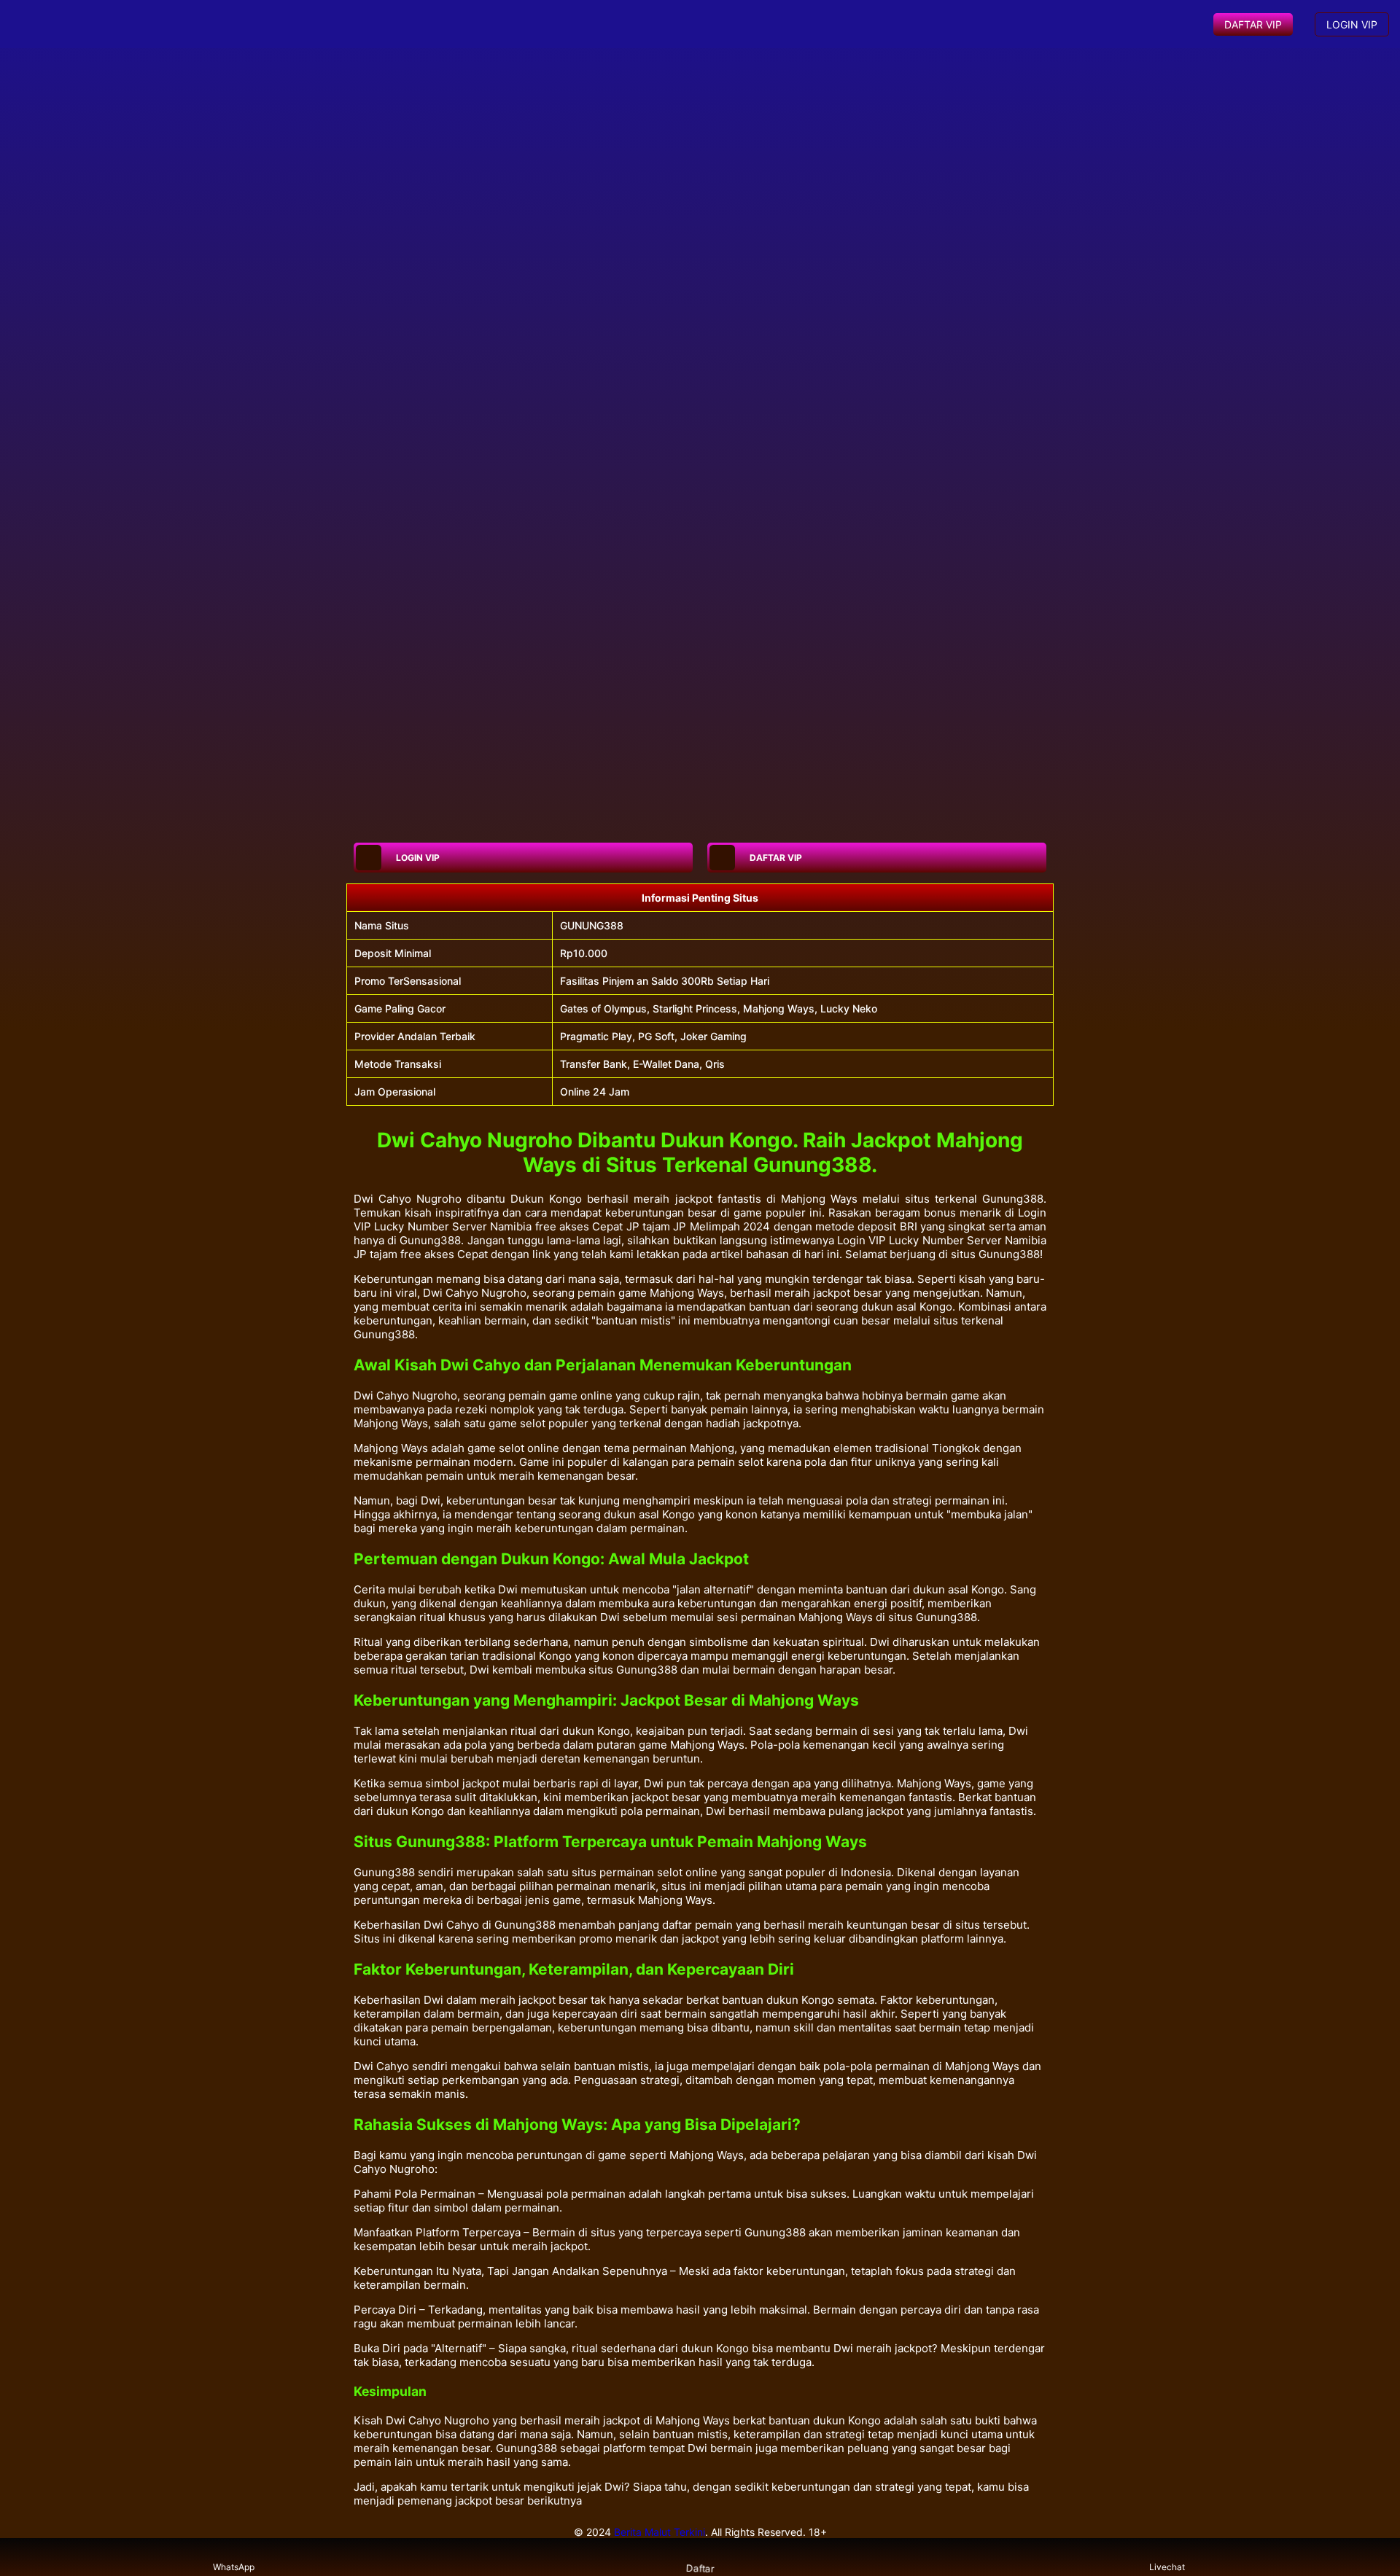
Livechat (1167, 2567)
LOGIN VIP (1352, 24)
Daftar (700, 2568)
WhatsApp (234, 2567)
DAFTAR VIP (1253, 24)
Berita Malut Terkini (660, 2532)
